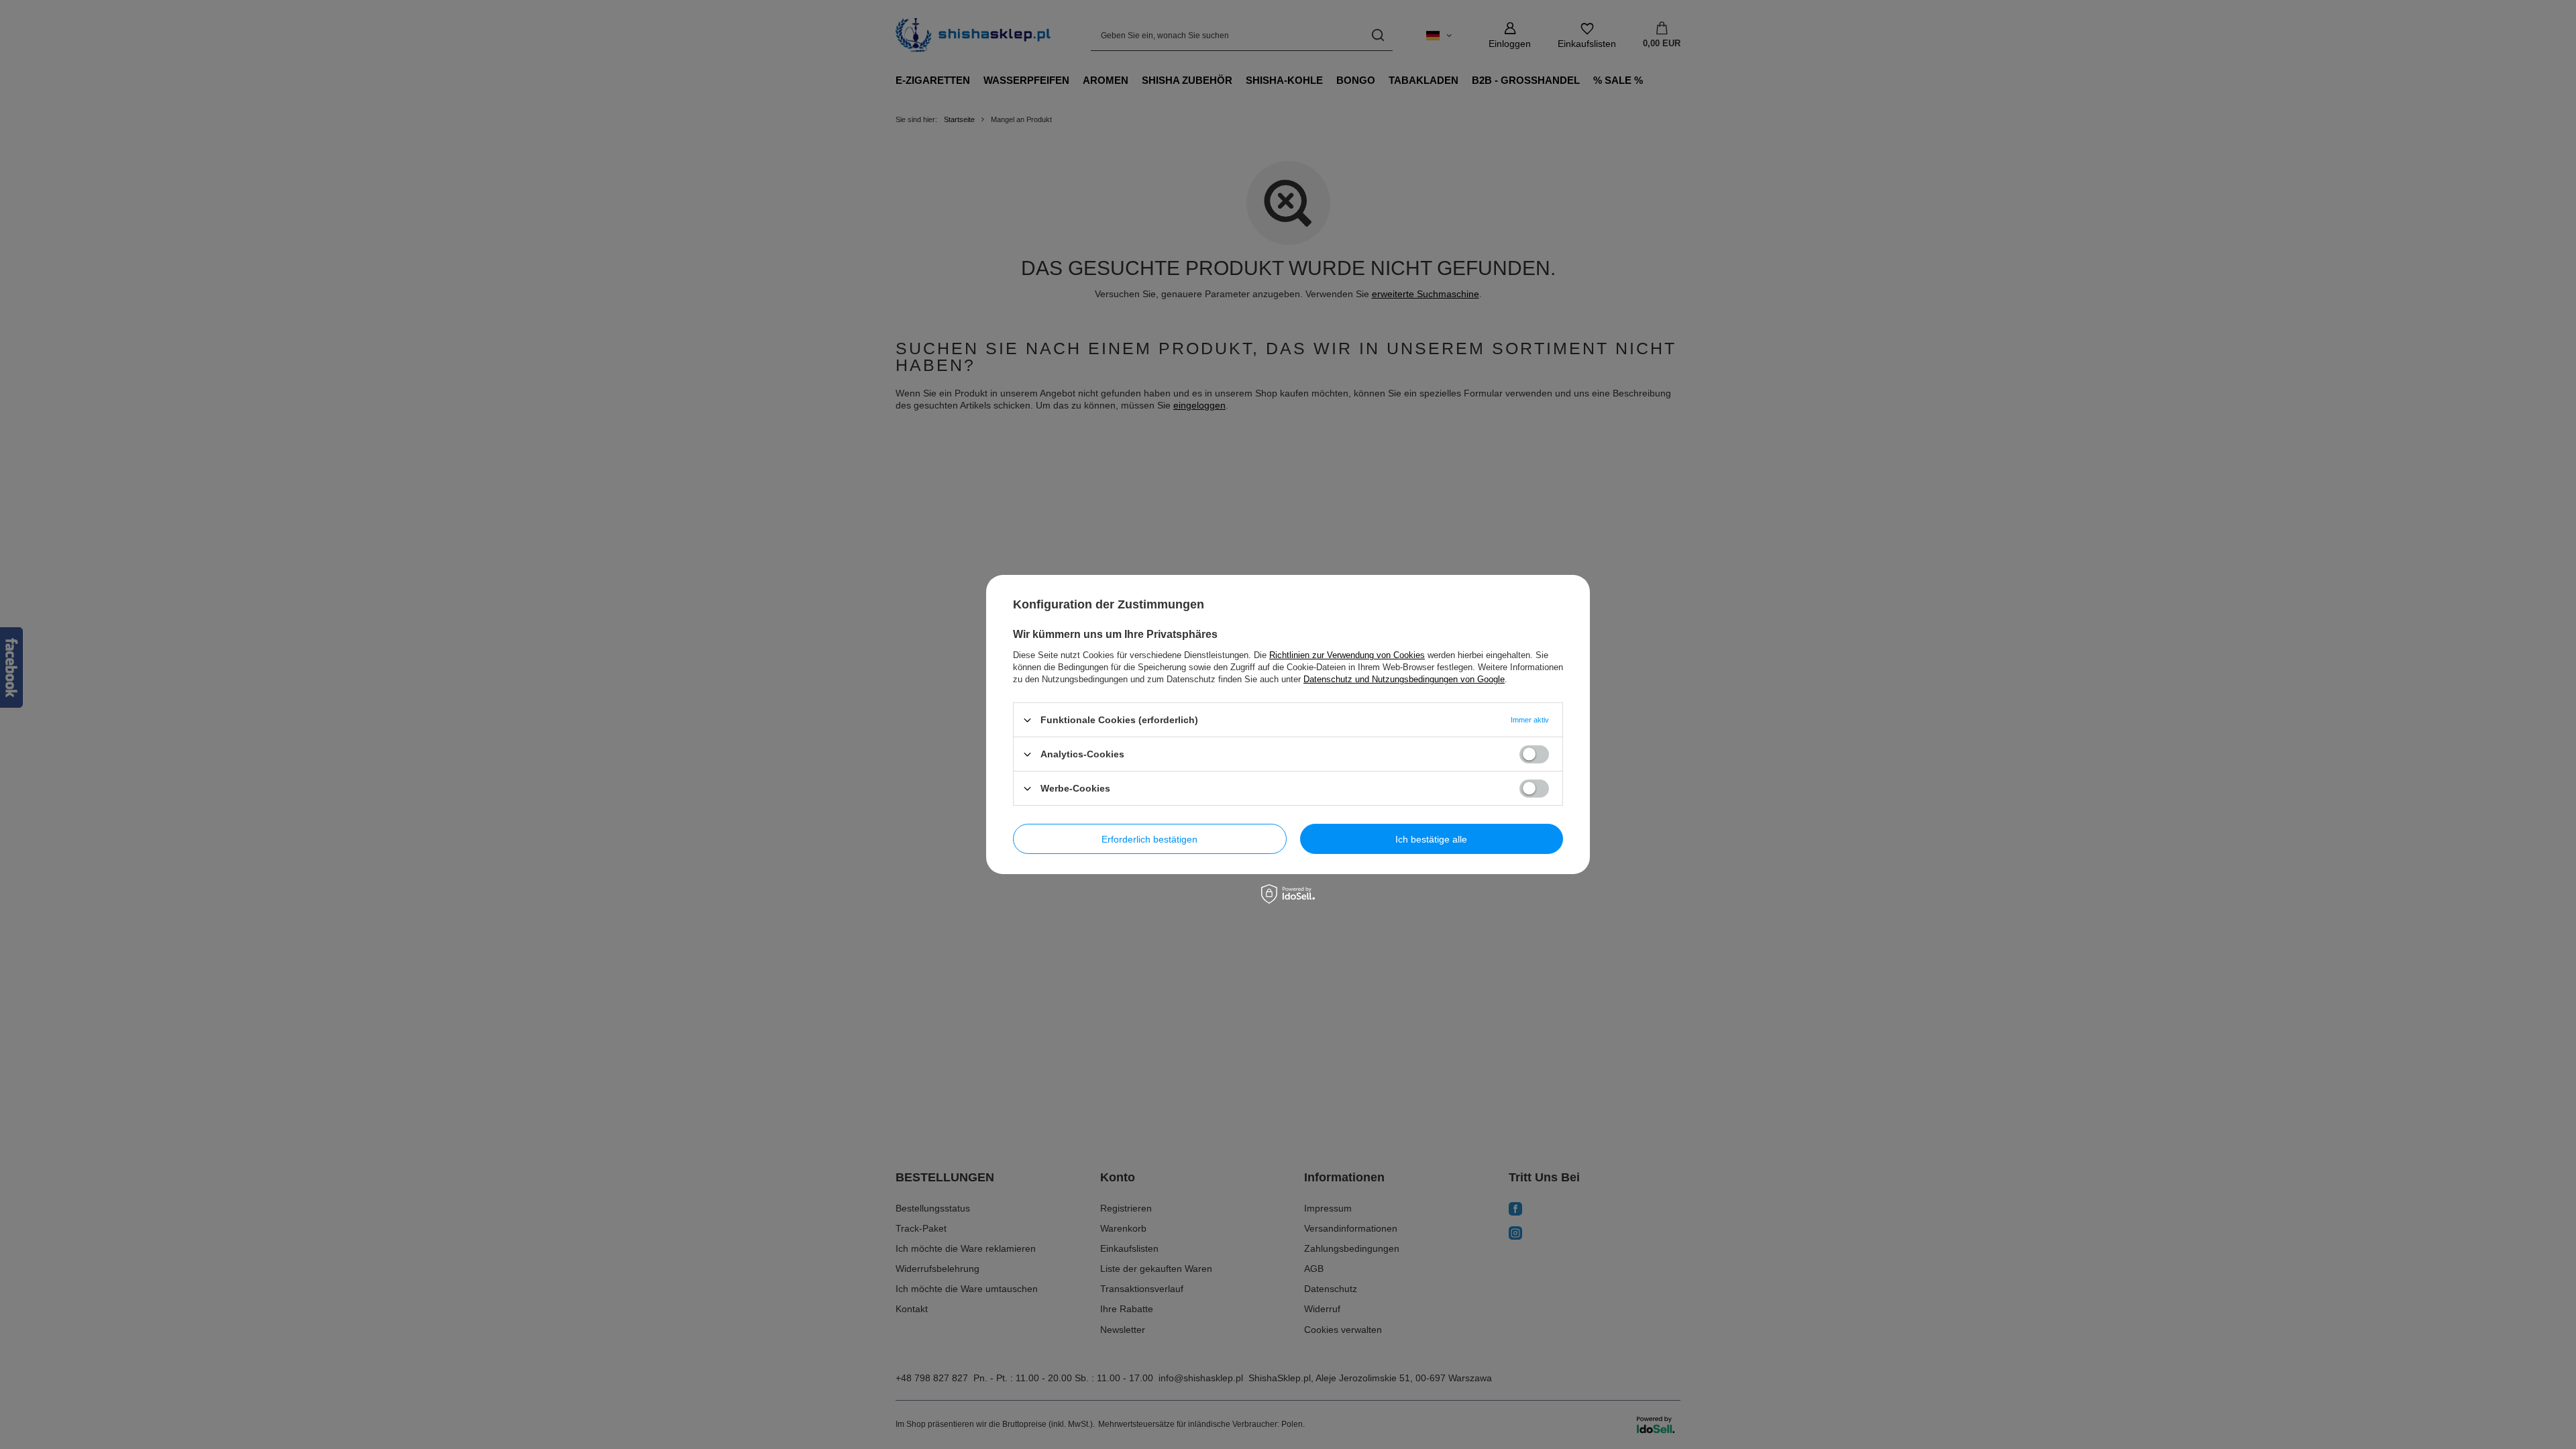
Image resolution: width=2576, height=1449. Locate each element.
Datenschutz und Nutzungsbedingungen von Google (1404, 679)
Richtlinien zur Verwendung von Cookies (1347, 655)
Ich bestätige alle (1431, 839)
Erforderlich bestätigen (1149, 839)
